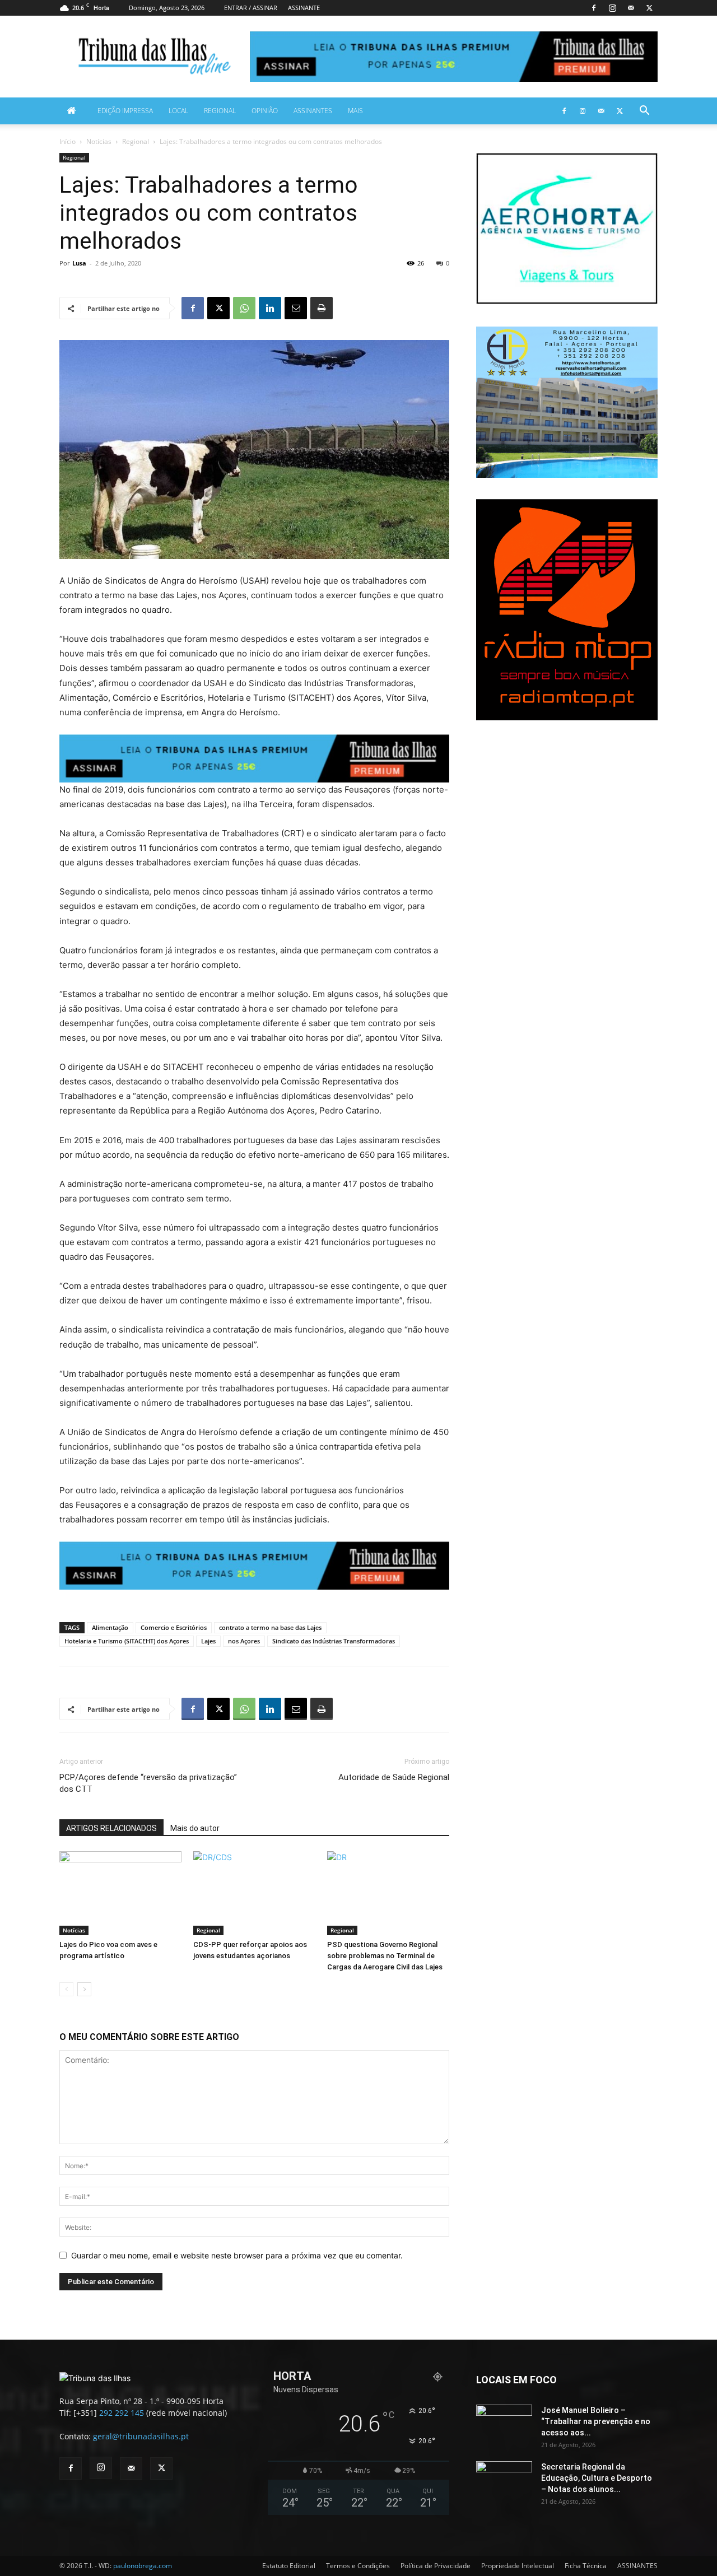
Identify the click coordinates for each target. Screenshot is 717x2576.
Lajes (208, 1641)
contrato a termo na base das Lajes (270, 1627)
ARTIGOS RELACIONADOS (111, 1828)
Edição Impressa (125, 111)
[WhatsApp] (244, 308)
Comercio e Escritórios (174, 1627)
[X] (649, 8)
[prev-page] (66, 1989)
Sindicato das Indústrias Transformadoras (334, 1641)
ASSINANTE (304, 8)
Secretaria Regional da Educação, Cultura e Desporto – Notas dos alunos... (597, 2478)
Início (67, 141)
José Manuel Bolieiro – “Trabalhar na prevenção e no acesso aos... (596, 2421)
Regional (220, 111)
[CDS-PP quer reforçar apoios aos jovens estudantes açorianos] (254, 1893)
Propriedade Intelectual (518, 2566)
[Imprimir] (322, 308)
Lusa (79, 263)
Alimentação (110, 1627)
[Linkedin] (270, 308)
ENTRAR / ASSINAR (251, 8)
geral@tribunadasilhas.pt (141, 2436)
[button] (644, 112)
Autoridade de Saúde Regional (394, 1777)
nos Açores (244, 1641)
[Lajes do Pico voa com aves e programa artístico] (120, 1893)
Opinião (265, 111)
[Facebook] (594, 8)
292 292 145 (122, 2413)
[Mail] (631, 8)
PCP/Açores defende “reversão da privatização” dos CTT (148, 1783)
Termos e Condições (358, 2566)
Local (178, 111)
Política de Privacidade (436, 2566)
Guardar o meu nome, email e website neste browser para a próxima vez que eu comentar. (237, 2255)
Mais (355, 111)
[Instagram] (612, 8)
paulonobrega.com (143, 2566)
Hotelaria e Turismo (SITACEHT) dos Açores (127, 1641)
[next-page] (84, 1989)
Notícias (99, 141)
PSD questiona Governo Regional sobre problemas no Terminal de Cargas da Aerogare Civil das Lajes (385, 1956)
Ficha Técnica (586, 2566)
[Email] (296, 308)
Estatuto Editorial (289, 2566)
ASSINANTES (313, 111)
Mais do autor (195, 1828)
